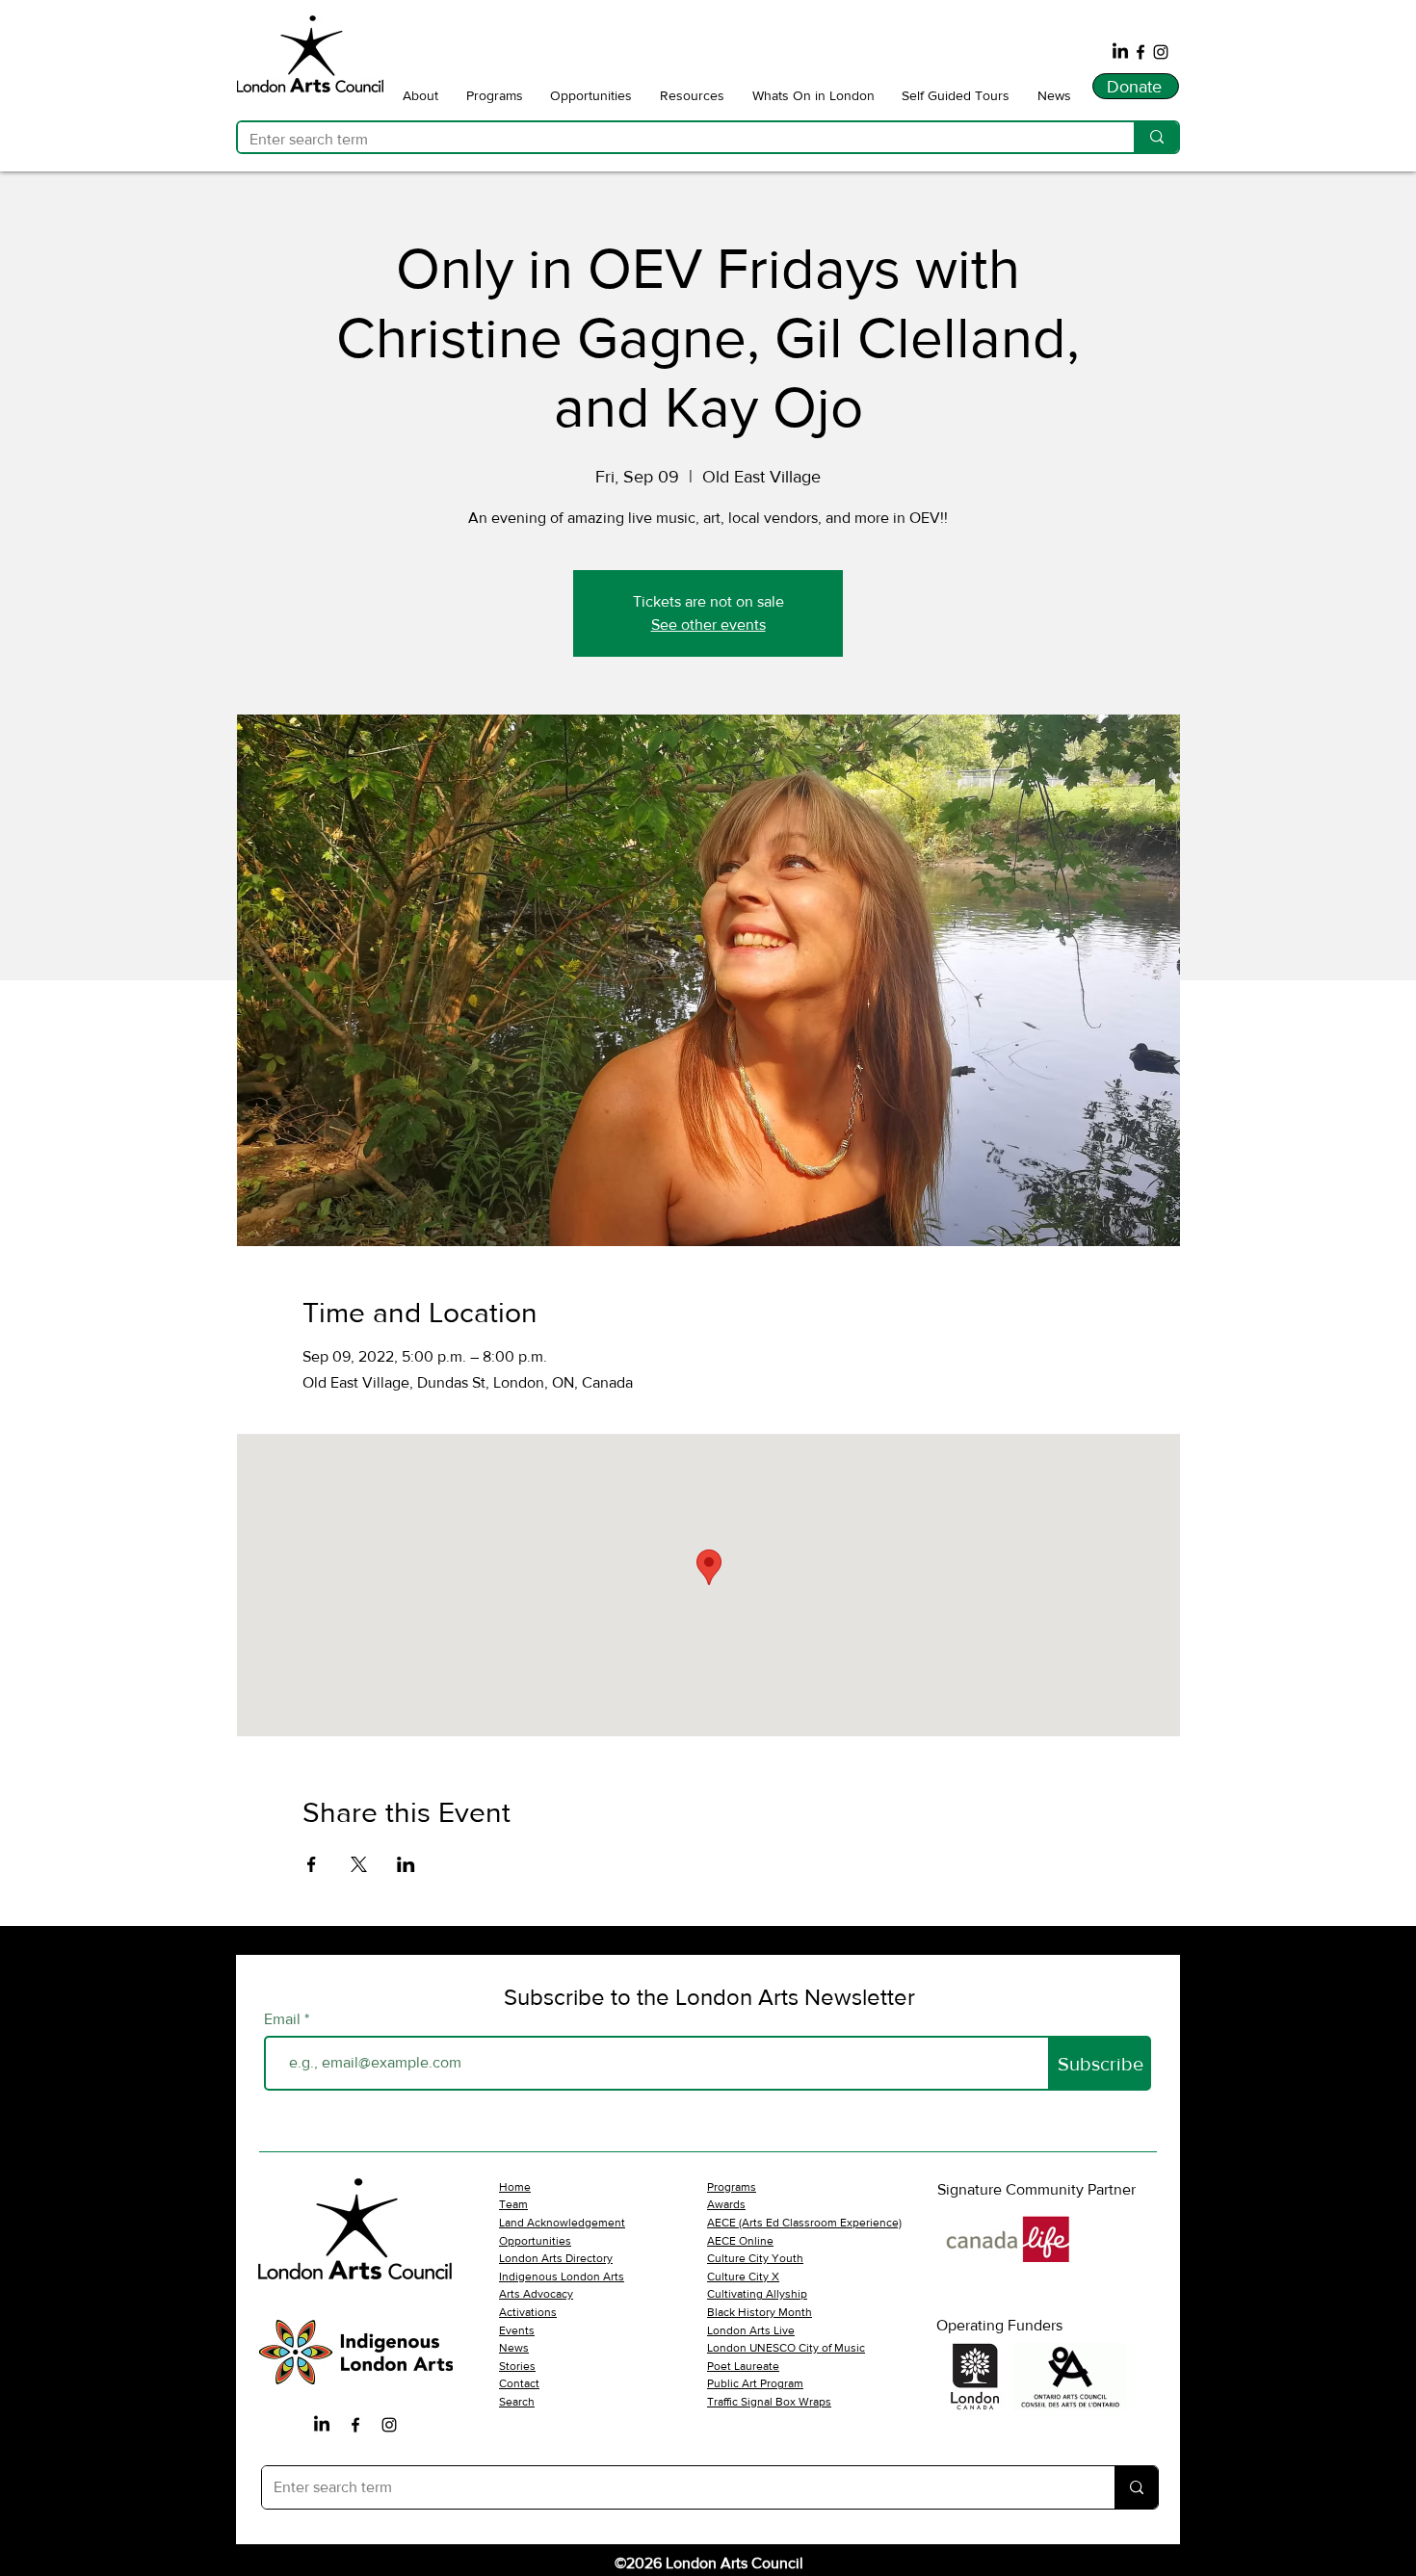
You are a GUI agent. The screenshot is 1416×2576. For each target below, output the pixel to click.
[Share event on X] (359, 1864)
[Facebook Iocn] (355, 2425)
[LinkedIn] (1120, 52)
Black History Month (760, 2312)
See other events (708, 624)
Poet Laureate (743, 2366)
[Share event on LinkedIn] (406, 1864)
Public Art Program (755, 2383)
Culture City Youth (755, 2258)
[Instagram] (1161, 52)
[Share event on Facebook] (312, 1864)
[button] (421, 95)
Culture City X (743, 2277)
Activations (528, 2312)
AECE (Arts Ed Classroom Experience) (804, 2223)
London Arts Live (751, 2330)
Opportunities (535, 2241)
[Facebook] (1141, 52)
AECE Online (740, 2241)
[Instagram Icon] (389, 2425)
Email (284, 2019)
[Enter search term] (1156, 137)
